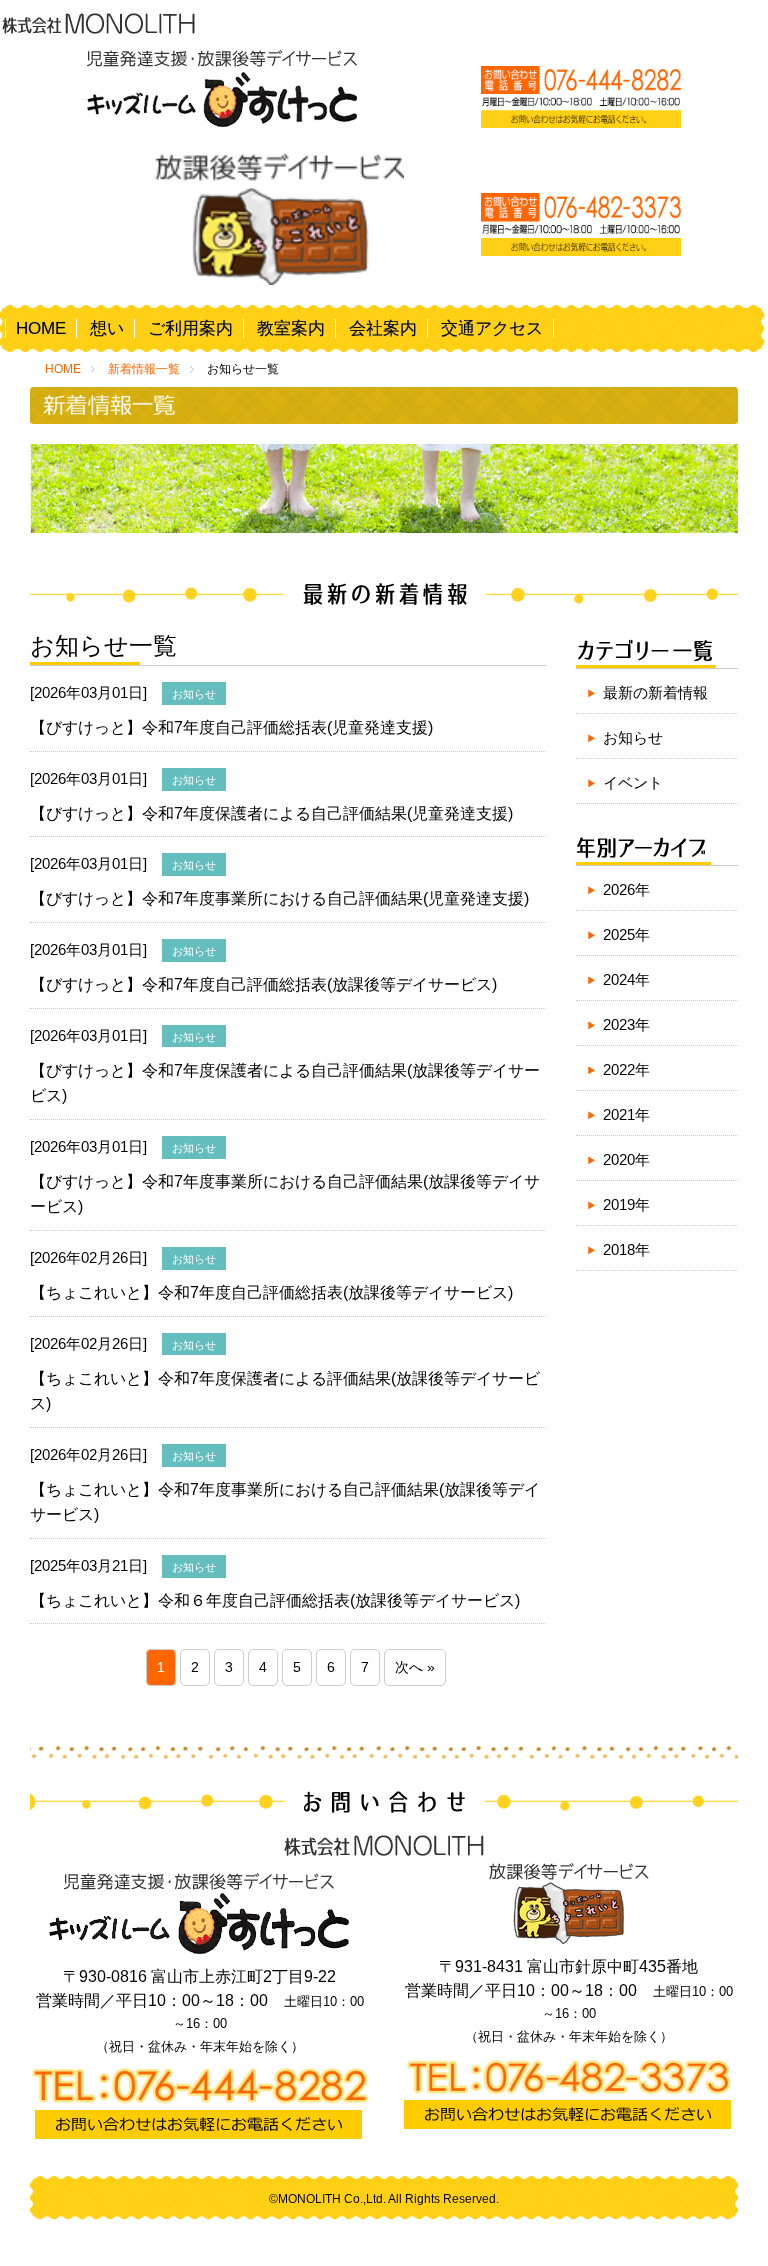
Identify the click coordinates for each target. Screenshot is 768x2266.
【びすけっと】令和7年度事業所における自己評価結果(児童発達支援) (279, 898)
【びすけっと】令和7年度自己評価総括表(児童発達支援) (231, 727)
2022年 (626, 1069)
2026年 (626, 889)
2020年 (626, 1159)
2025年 (626, 934)
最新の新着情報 (655, 692)
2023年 (626, 1024)
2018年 (626, 1249)
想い (107, 328)
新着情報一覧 (144, 369)
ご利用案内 (190, 328)
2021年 (626, 1114)
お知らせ (633, 737)
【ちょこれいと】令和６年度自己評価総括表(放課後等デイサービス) (275, 1600)
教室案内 (291, 328)
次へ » (415, 1667)
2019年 (626, 1204)
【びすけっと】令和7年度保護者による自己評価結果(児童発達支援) (271, 813)
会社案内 (383, 328)
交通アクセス (492, 328)
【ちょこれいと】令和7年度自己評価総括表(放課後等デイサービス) (271, 1292)
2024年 (626, 979)
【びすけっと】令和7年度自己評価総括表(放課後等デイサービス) (263, 984)
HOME (41, 328)
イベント (633, 782)
